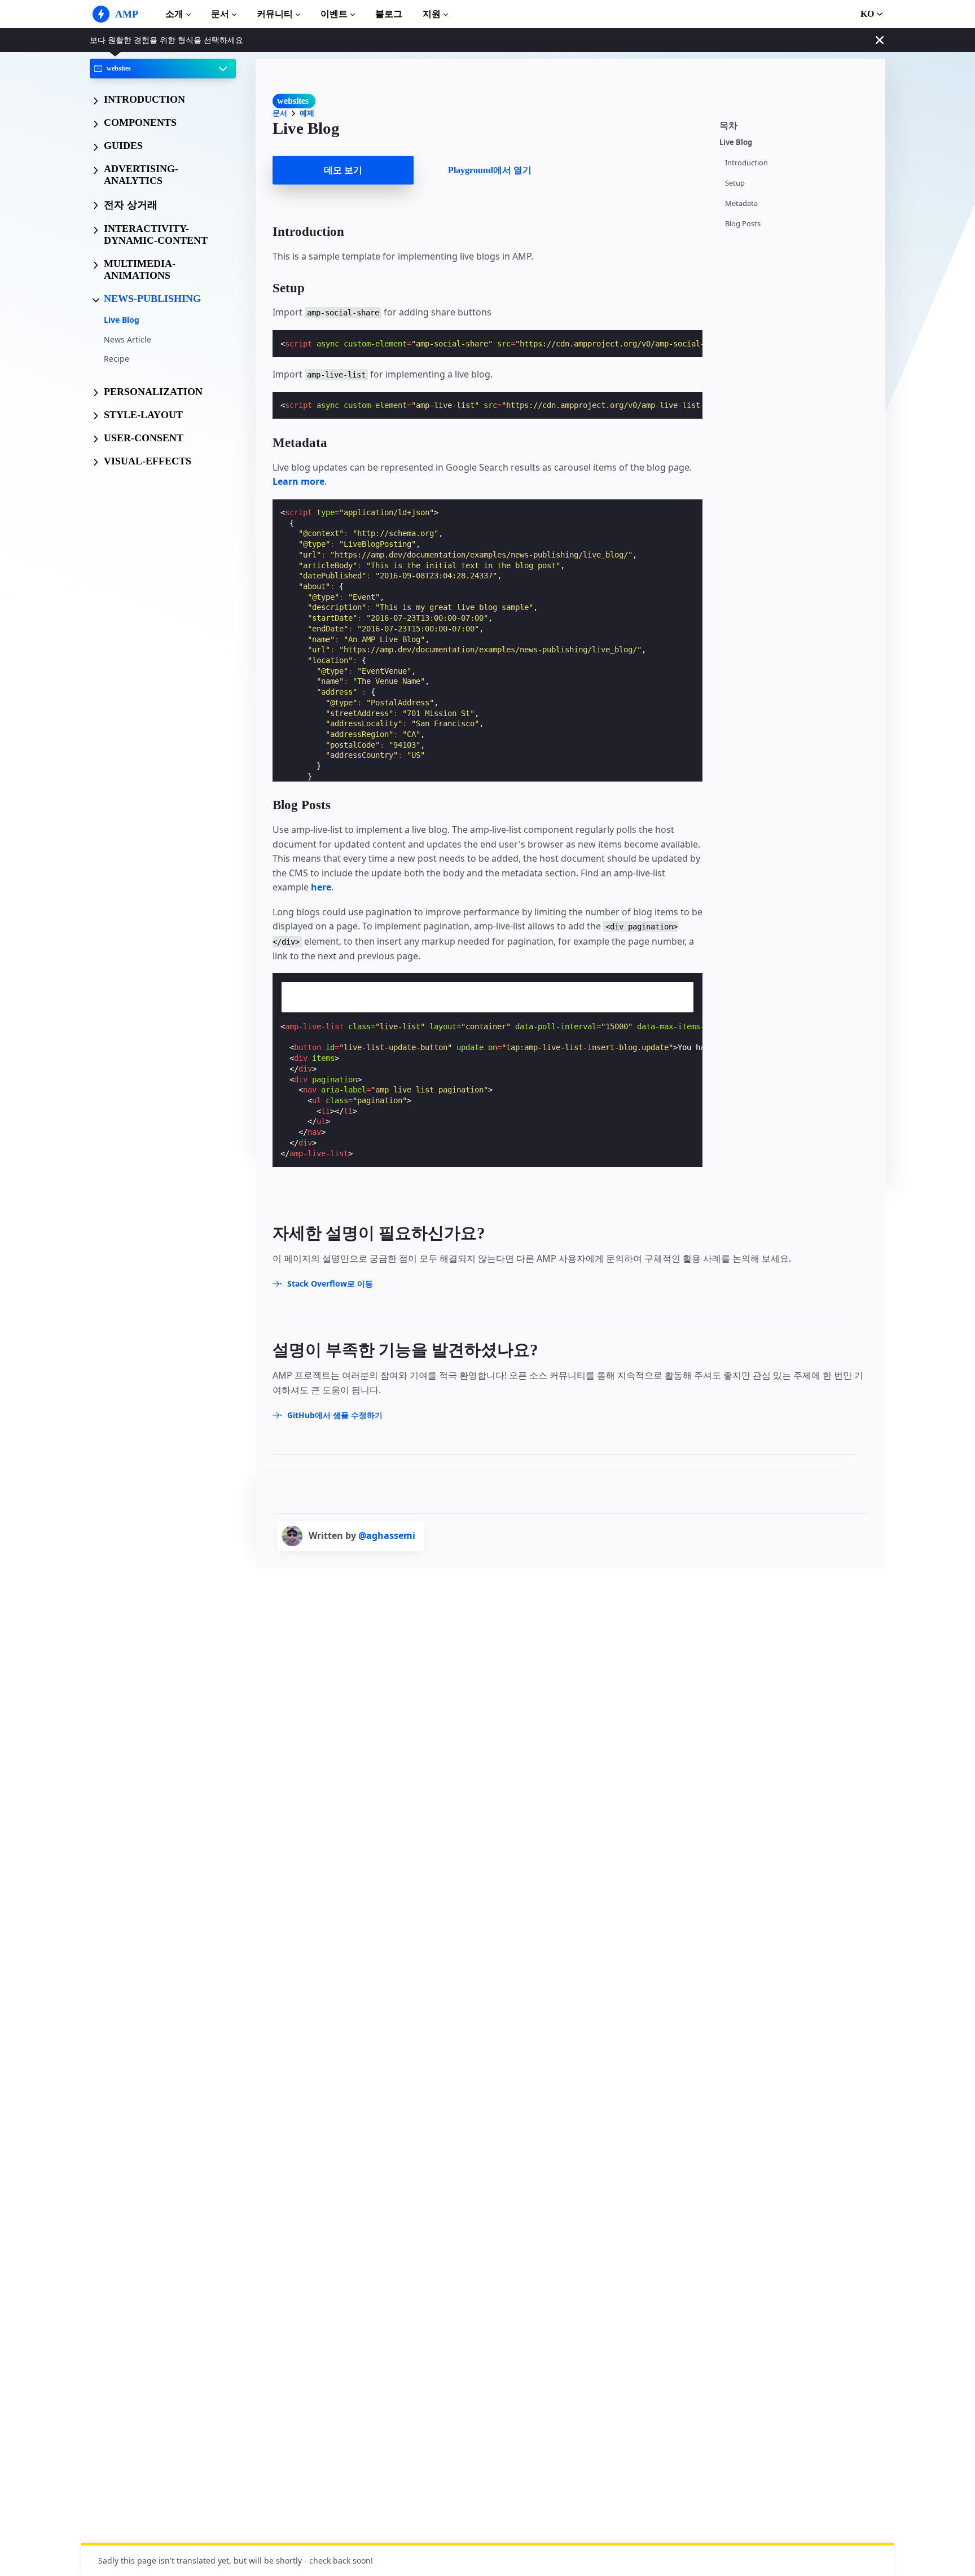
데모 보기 (343, 170)
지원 (432, 14)
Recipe (117, 359)
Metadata (741, 203)
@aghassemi (387, 1535)
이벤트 (334, 14)
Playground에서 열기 (490, 170)
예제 (307, 113)
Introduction (746, 163)
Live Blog (122, 320)
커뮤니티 (275, 14)
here (321, 887)
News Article (128, 339)
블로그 (389, 14)
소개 (174, 14)
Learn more (298, 481)
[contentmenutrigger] (797, 124)
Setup (735, 183)
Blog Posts (743, 224)
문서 (220, 14)
